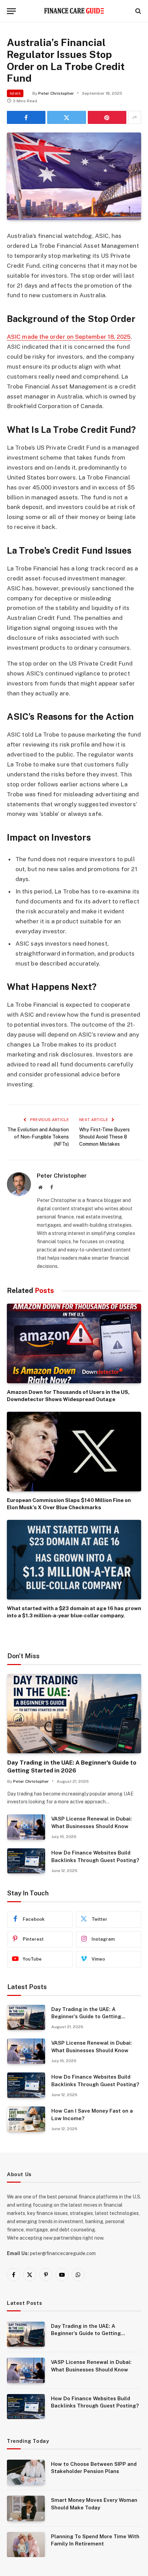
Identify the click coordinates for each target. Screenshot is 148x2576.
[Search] (138, 11)
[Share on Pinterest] (107, 117)
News (15, 93)
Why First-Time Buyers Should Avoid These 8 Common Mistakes (104, 1137)
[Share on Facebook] (26, 117)
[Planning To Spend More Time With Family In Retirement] (26, 2545)
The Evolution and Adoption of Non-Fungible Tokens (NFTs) (38, 1137)
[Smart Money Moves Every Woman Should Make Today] (26, 2508)
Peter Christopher (56, 93)
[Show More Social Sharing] (135, 117)
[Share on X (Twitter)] (66, 117)
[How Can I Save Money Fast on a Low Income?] (26, 2119)
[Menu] (11, 11)
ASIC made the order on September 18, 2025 (69, 337)
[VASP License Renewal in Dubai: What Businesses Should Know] (26, 1827)
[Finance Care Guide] (74, 11)
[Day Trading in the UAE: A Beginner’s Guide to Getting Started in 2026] (74, 1714)
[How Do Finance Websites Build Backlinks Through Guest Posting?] (26, 1861)
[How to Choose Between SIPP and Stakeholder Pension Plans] (26, 2472)
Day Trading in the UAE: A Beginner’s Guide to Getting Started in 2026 (86, 2017)
